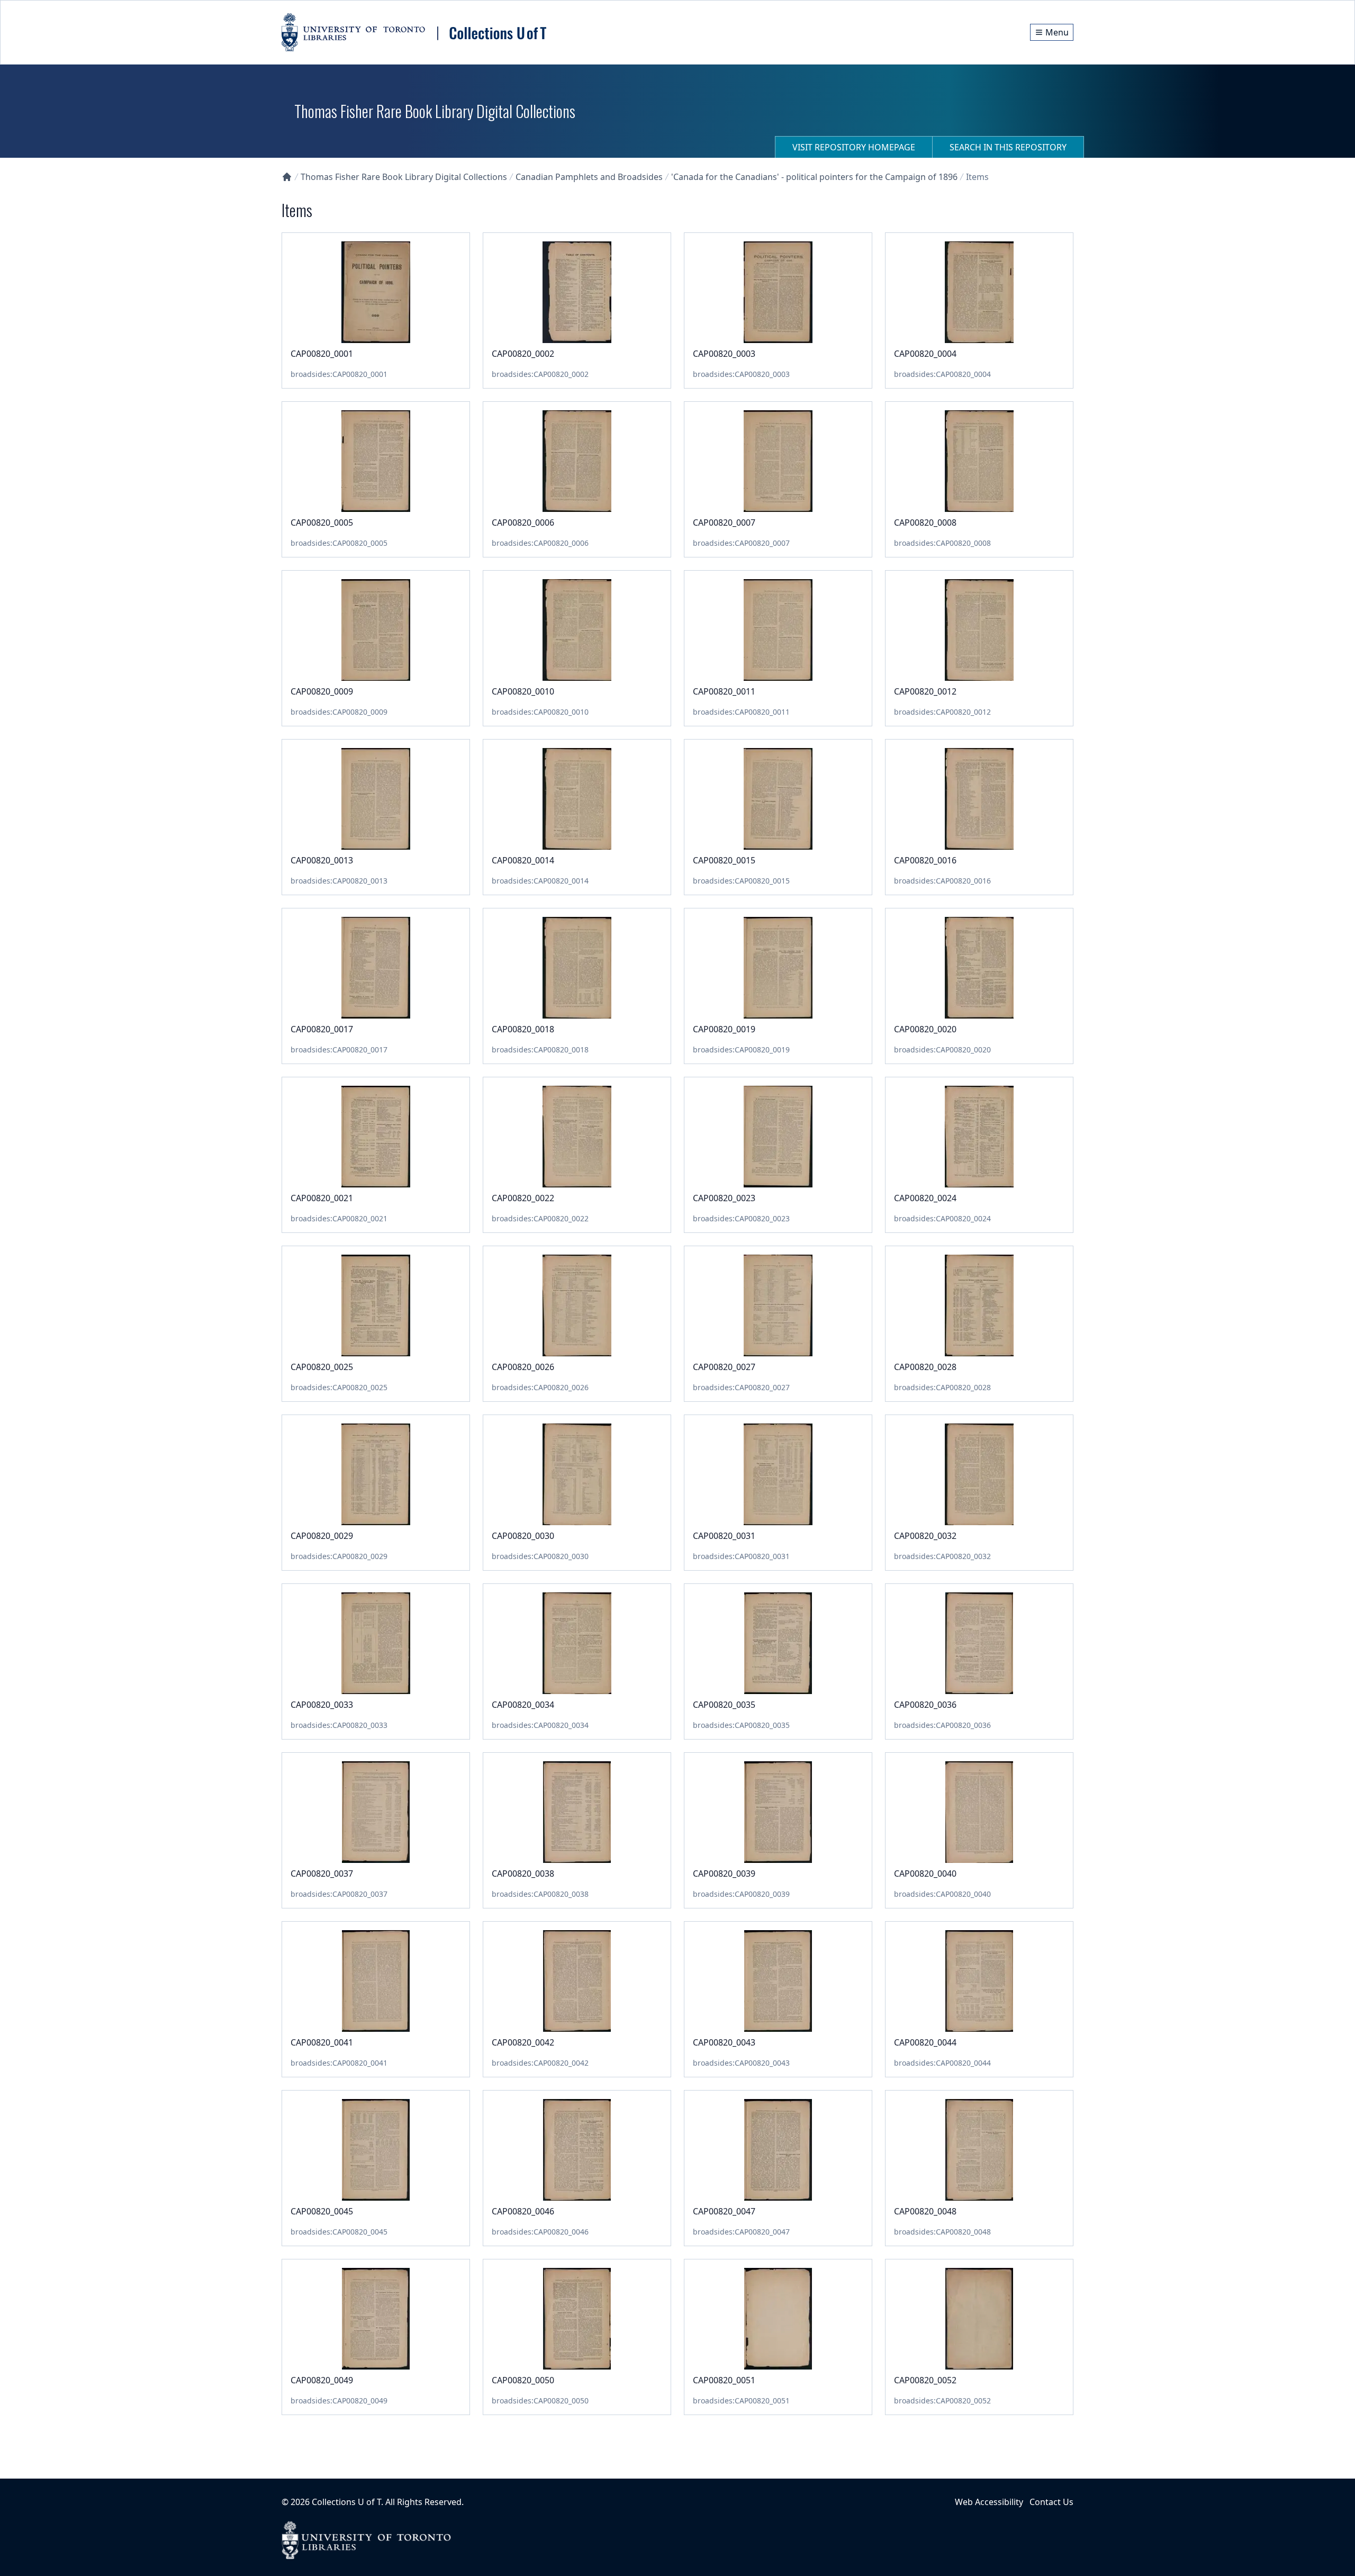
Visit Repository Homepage (854, 147)
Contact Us (1051, 2502)
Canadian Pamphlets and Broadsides (589, 177)
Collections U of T (346, 2502)
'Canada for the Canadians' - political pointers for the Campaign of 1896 (814, 177)
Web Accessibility (989, 2502)
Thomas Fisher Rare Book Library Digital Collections (404, 177)
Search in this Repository (1008, 147)
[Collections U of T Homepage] (287, 177)
